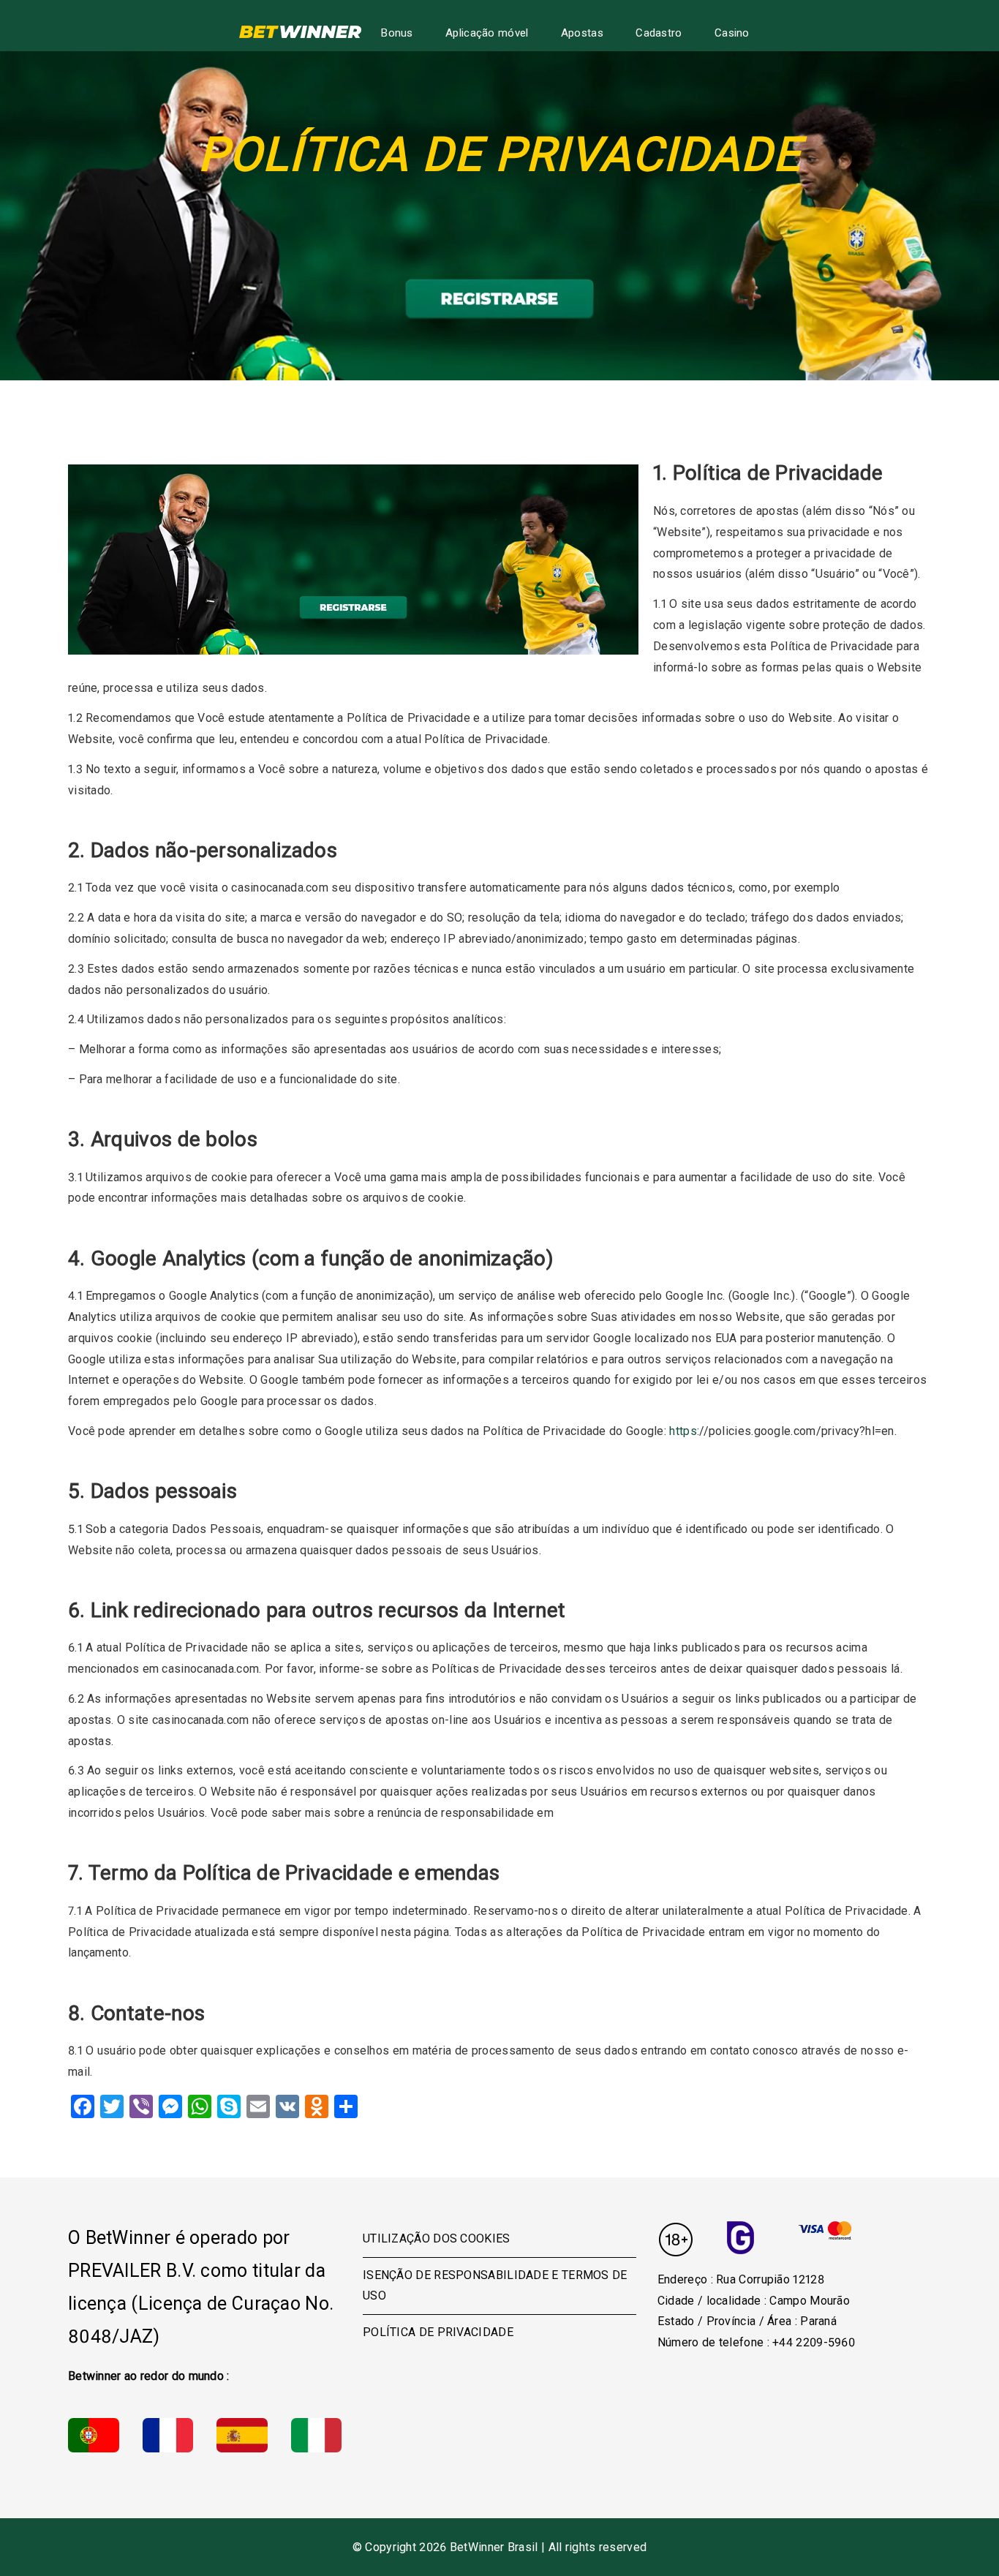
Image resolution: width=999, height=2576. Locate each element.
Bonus (397, 33)
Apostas (582, 33)
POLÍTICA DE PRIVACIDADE (438, 2332)
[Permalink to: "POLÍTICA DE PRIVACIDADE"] (353, 560)
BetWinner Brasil (494, 2547)
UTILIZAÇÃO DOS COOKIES (437, 2238)
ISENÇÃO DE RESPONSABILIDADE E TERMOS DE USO (495, 2286)
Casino (732, 33)
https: (684, 1431)
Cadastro (659, 33)
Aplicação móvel (487, 33)
